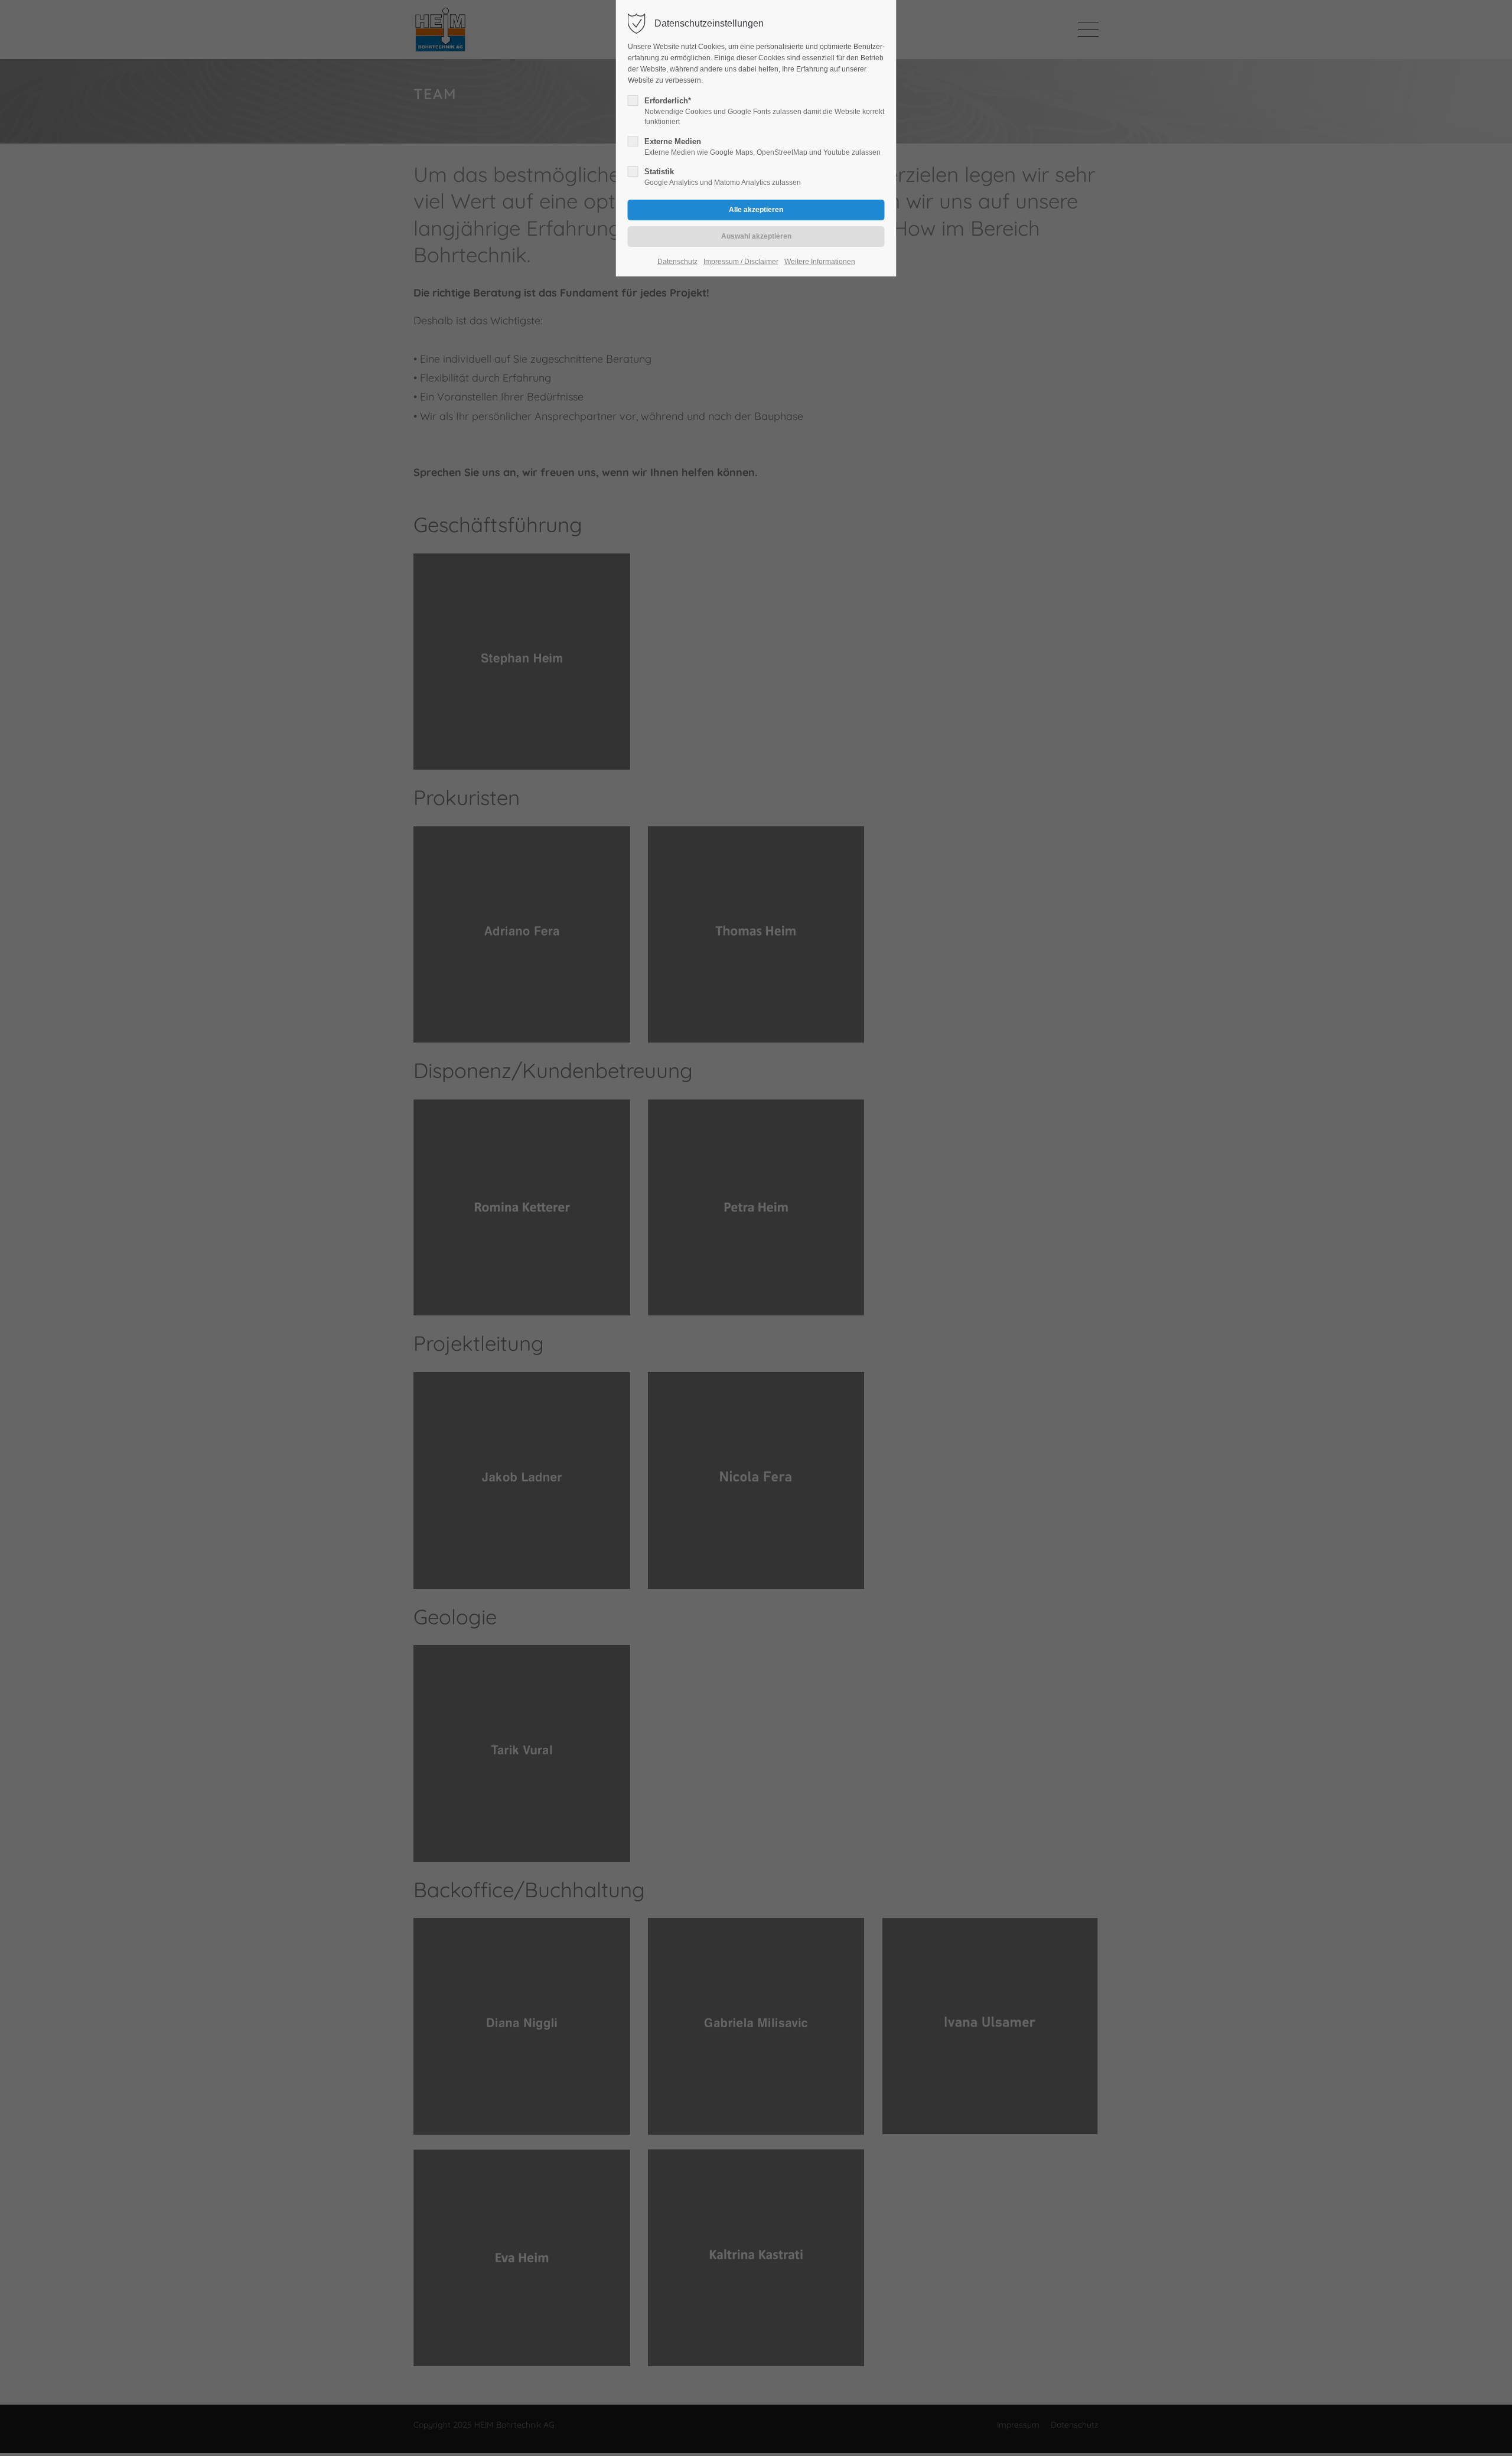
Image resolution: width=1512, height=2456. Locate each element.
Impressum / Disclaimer (741, 262)
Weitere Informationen (820, 262)
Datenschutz (677, 262)
